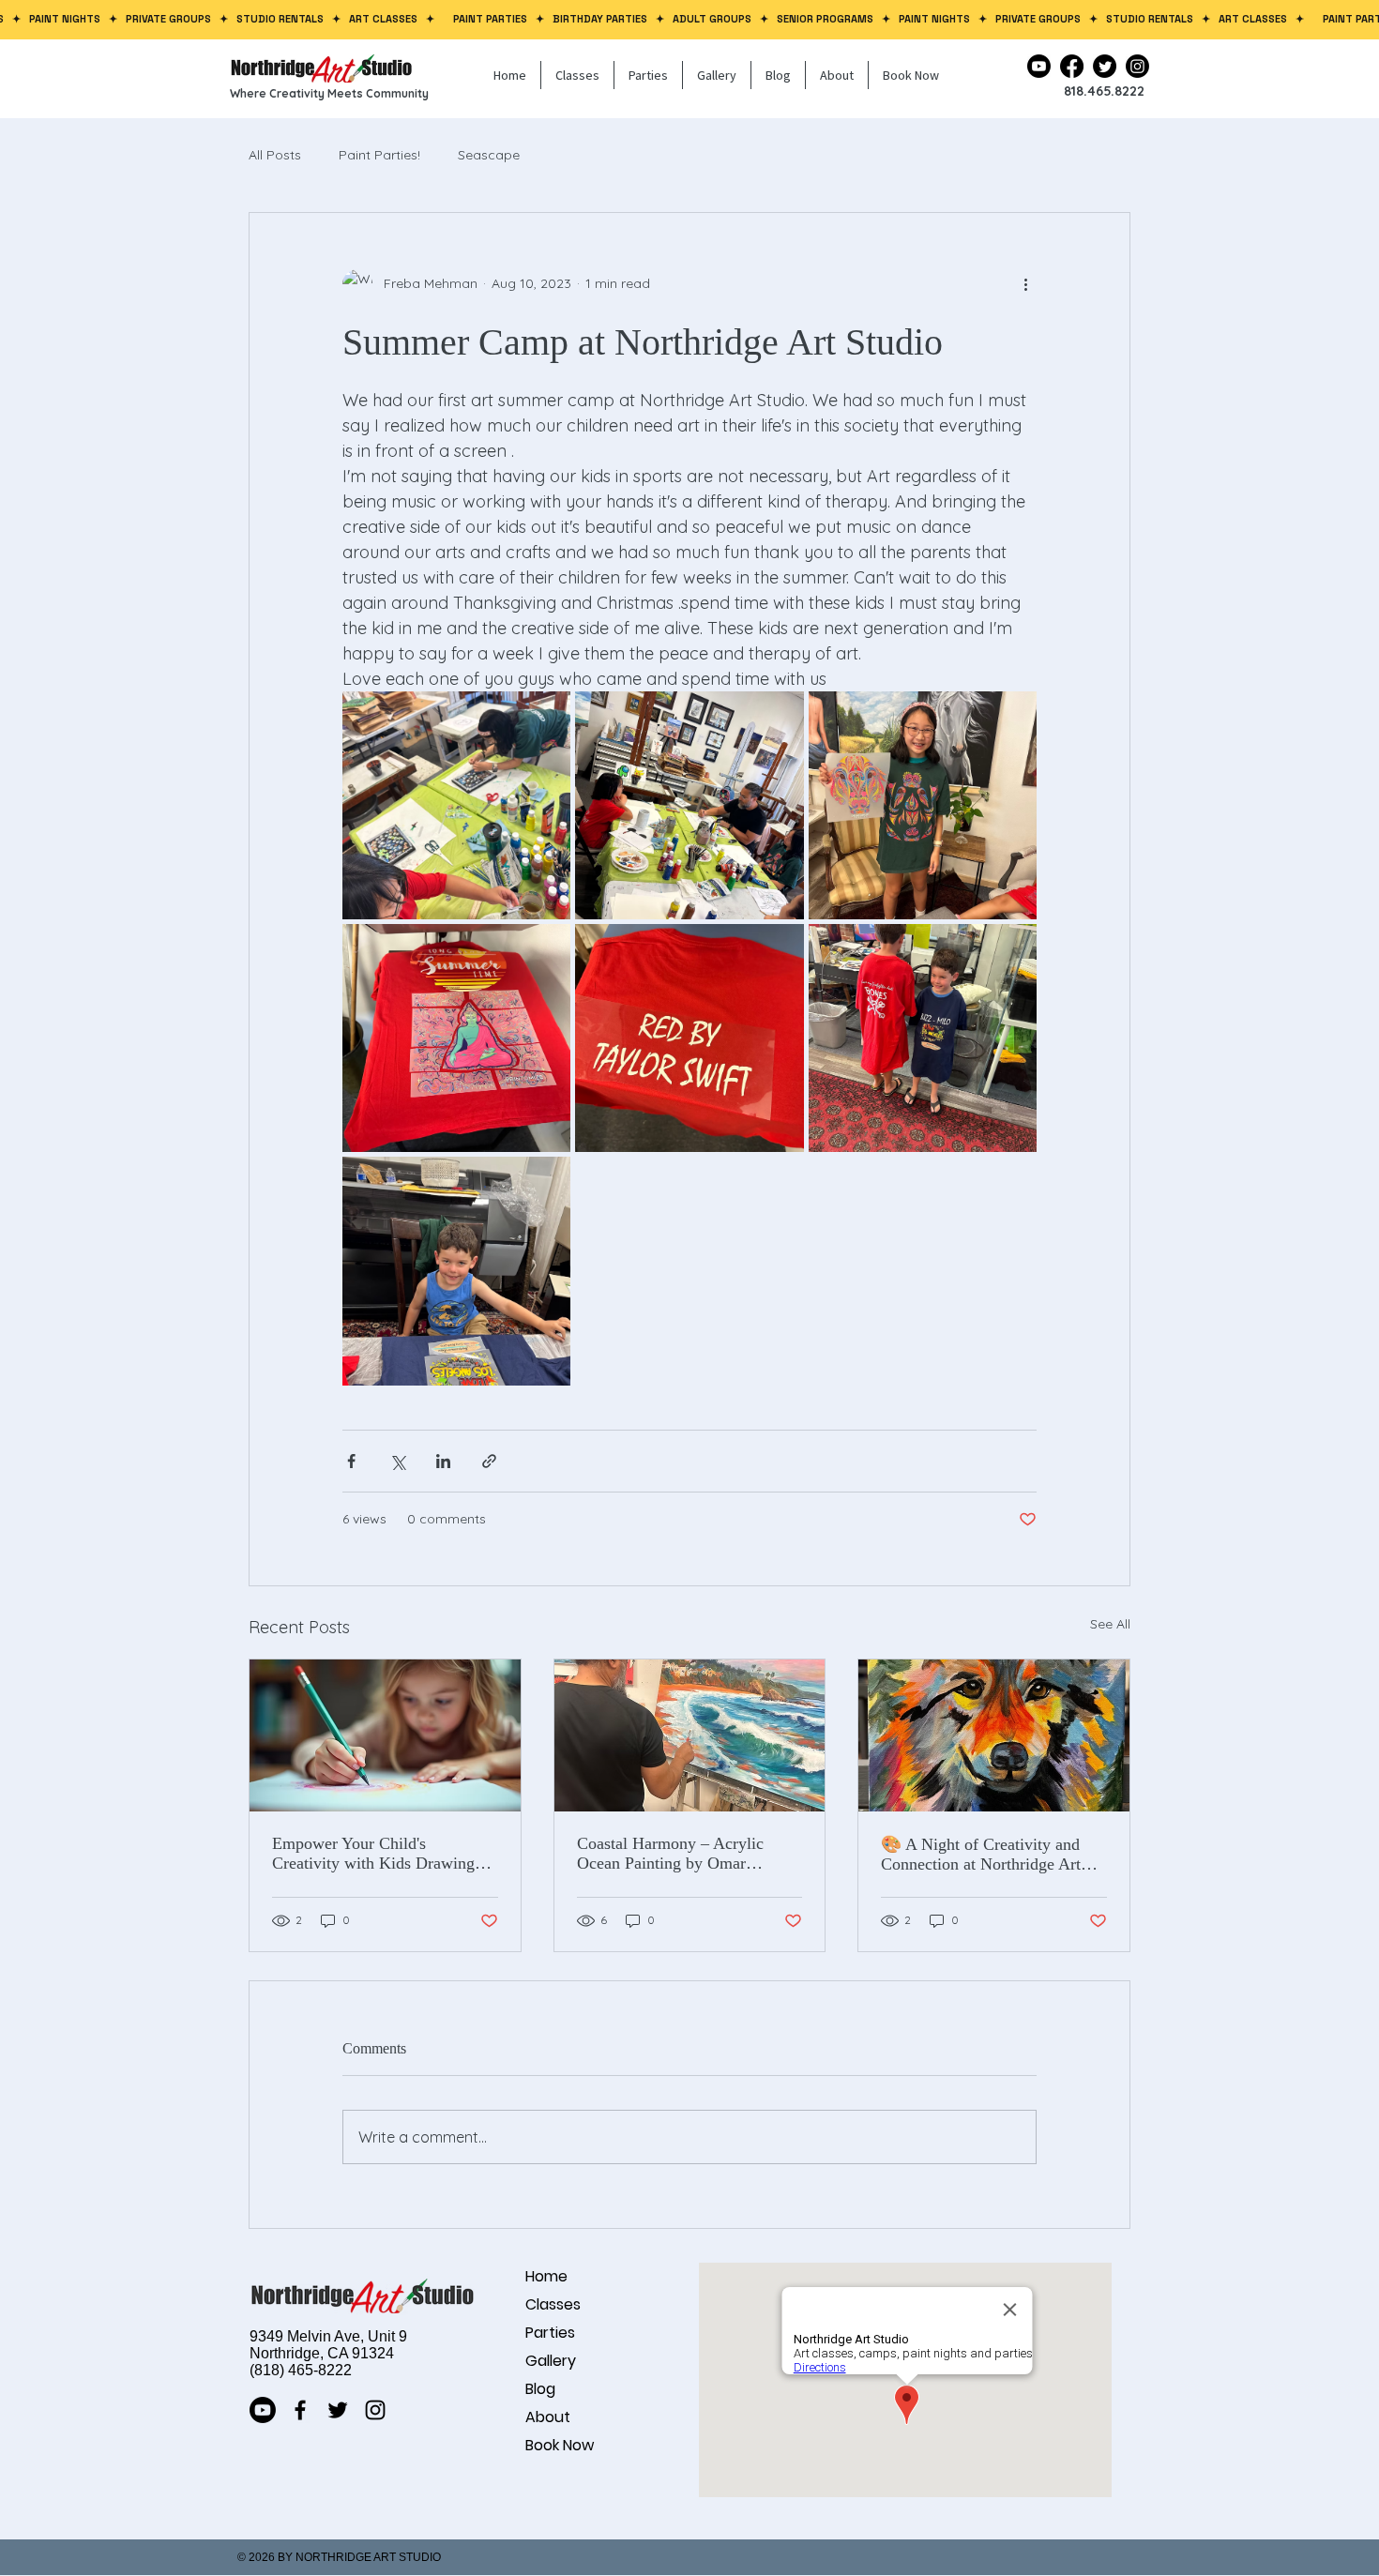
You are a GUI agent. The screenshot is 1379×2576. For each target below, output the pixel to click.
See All (1110, 1624)
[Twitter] (1105, 66)
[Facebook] (1072, 66)
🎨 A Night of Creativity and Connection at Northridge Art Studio (981, 1855)
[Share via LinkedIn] (443, 1461)
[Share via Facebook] (351, 1461)
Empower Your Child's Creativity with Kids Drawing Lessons (373, 1854)
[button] (577, 75)
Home (546, 2276)
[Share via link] (489, 1461)
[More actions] (1025, 284)
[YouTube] (1039, 66)
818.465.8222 (1104, 91)
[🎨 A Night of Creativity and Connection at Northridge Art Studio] (994, 1735)
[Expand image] (456, 805)
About (548, 2417)
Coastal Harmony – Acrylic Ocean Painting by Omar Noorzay (670, 1854)
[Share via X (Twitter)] (397, 1461)
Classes (553, 2304)
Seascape (489, 155)
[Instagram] (1137, 66)
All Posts (275, 155)
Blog (540, 2389)
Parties (550, 2333)
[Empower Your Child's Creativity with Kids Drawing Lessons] (385, 1735)
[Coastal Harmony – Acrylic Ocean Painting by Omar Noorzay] (690, 1735)
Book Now (560, 2445)
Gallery (551, 2361)
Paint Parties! (379, 155)
